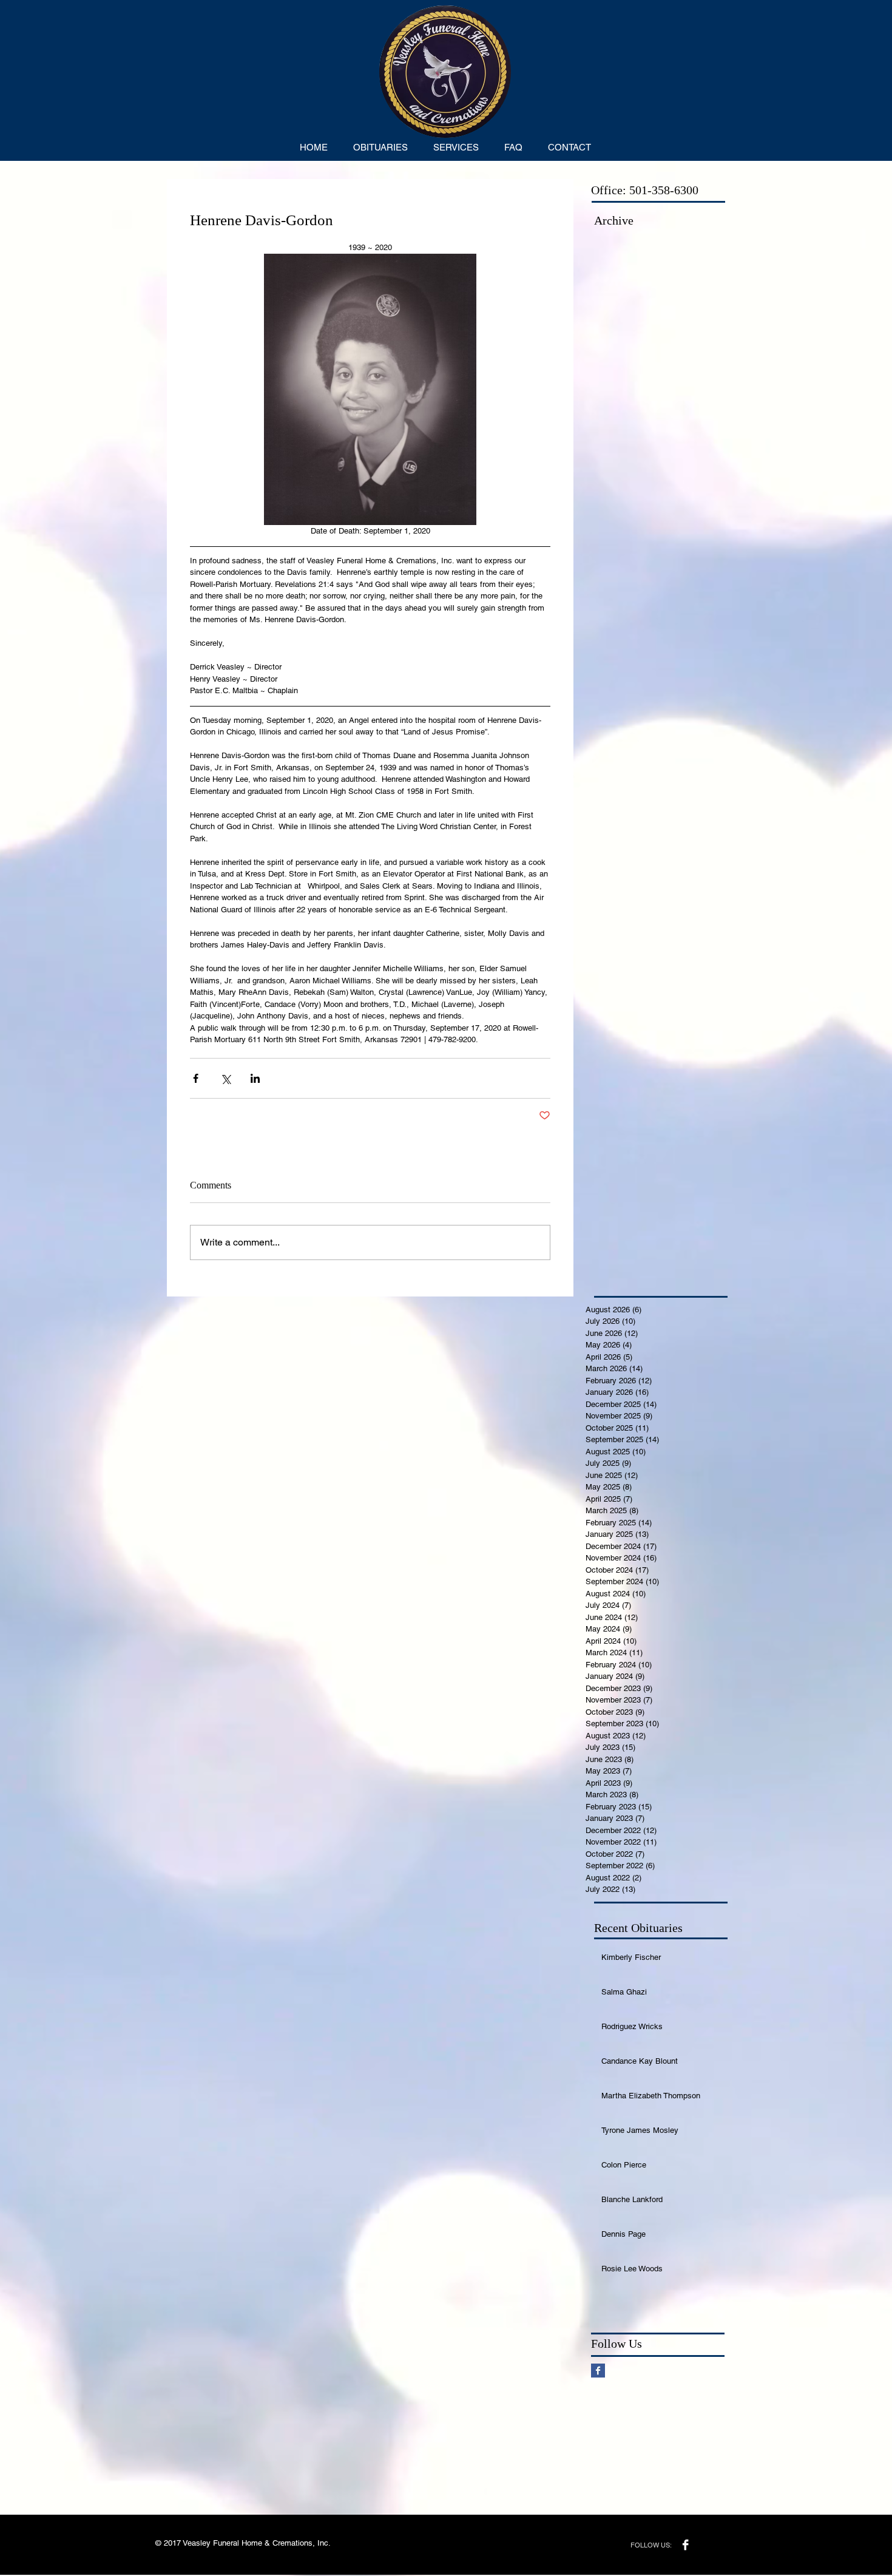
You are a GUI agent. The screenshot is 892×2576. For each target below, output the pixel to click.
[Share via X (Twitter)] (225, 1078)
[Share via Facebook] (196, 1078)
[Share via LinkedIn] (255, 1078)
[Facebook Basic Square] (598, 2371)
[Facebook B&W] (685, 2545)
